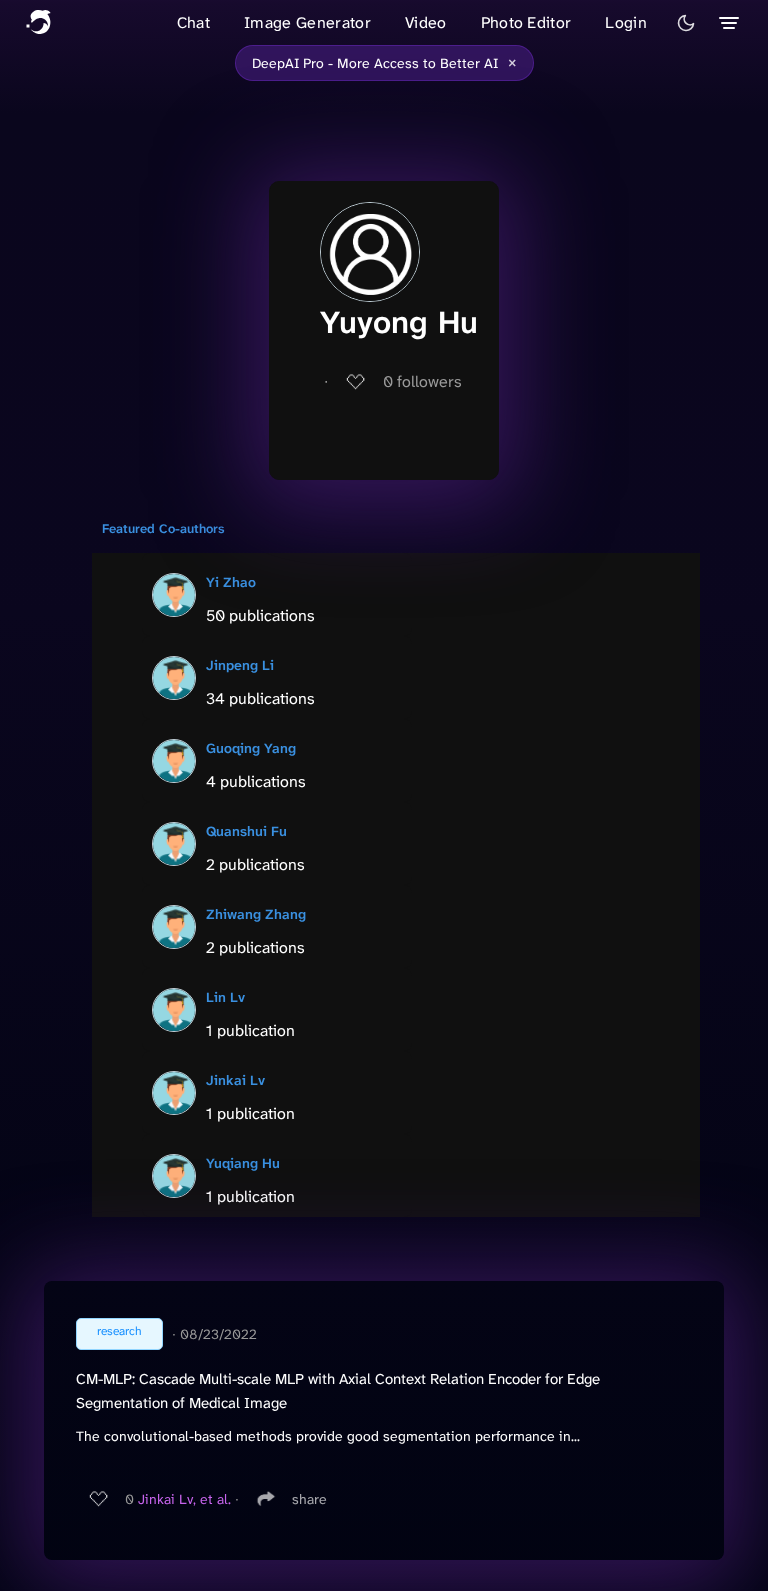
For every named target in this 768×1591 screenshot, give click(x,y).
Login (626, 22)
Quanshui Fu (246, 831)
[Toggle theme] (686, 23)
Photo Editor (526, 22)
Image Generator (307, 22)
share (309, 1499)
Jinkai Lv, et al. (184, 1499)
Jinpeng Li (240, 665)
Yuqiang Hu (243, 1163)
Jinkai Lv (235, 1080)
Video (426, 22)
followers (422, 381)
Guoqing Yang (251, 748)
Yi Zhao (231, 582)
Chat (193, 22)
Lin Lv (225, 997)
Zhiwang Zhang (256, 914)
